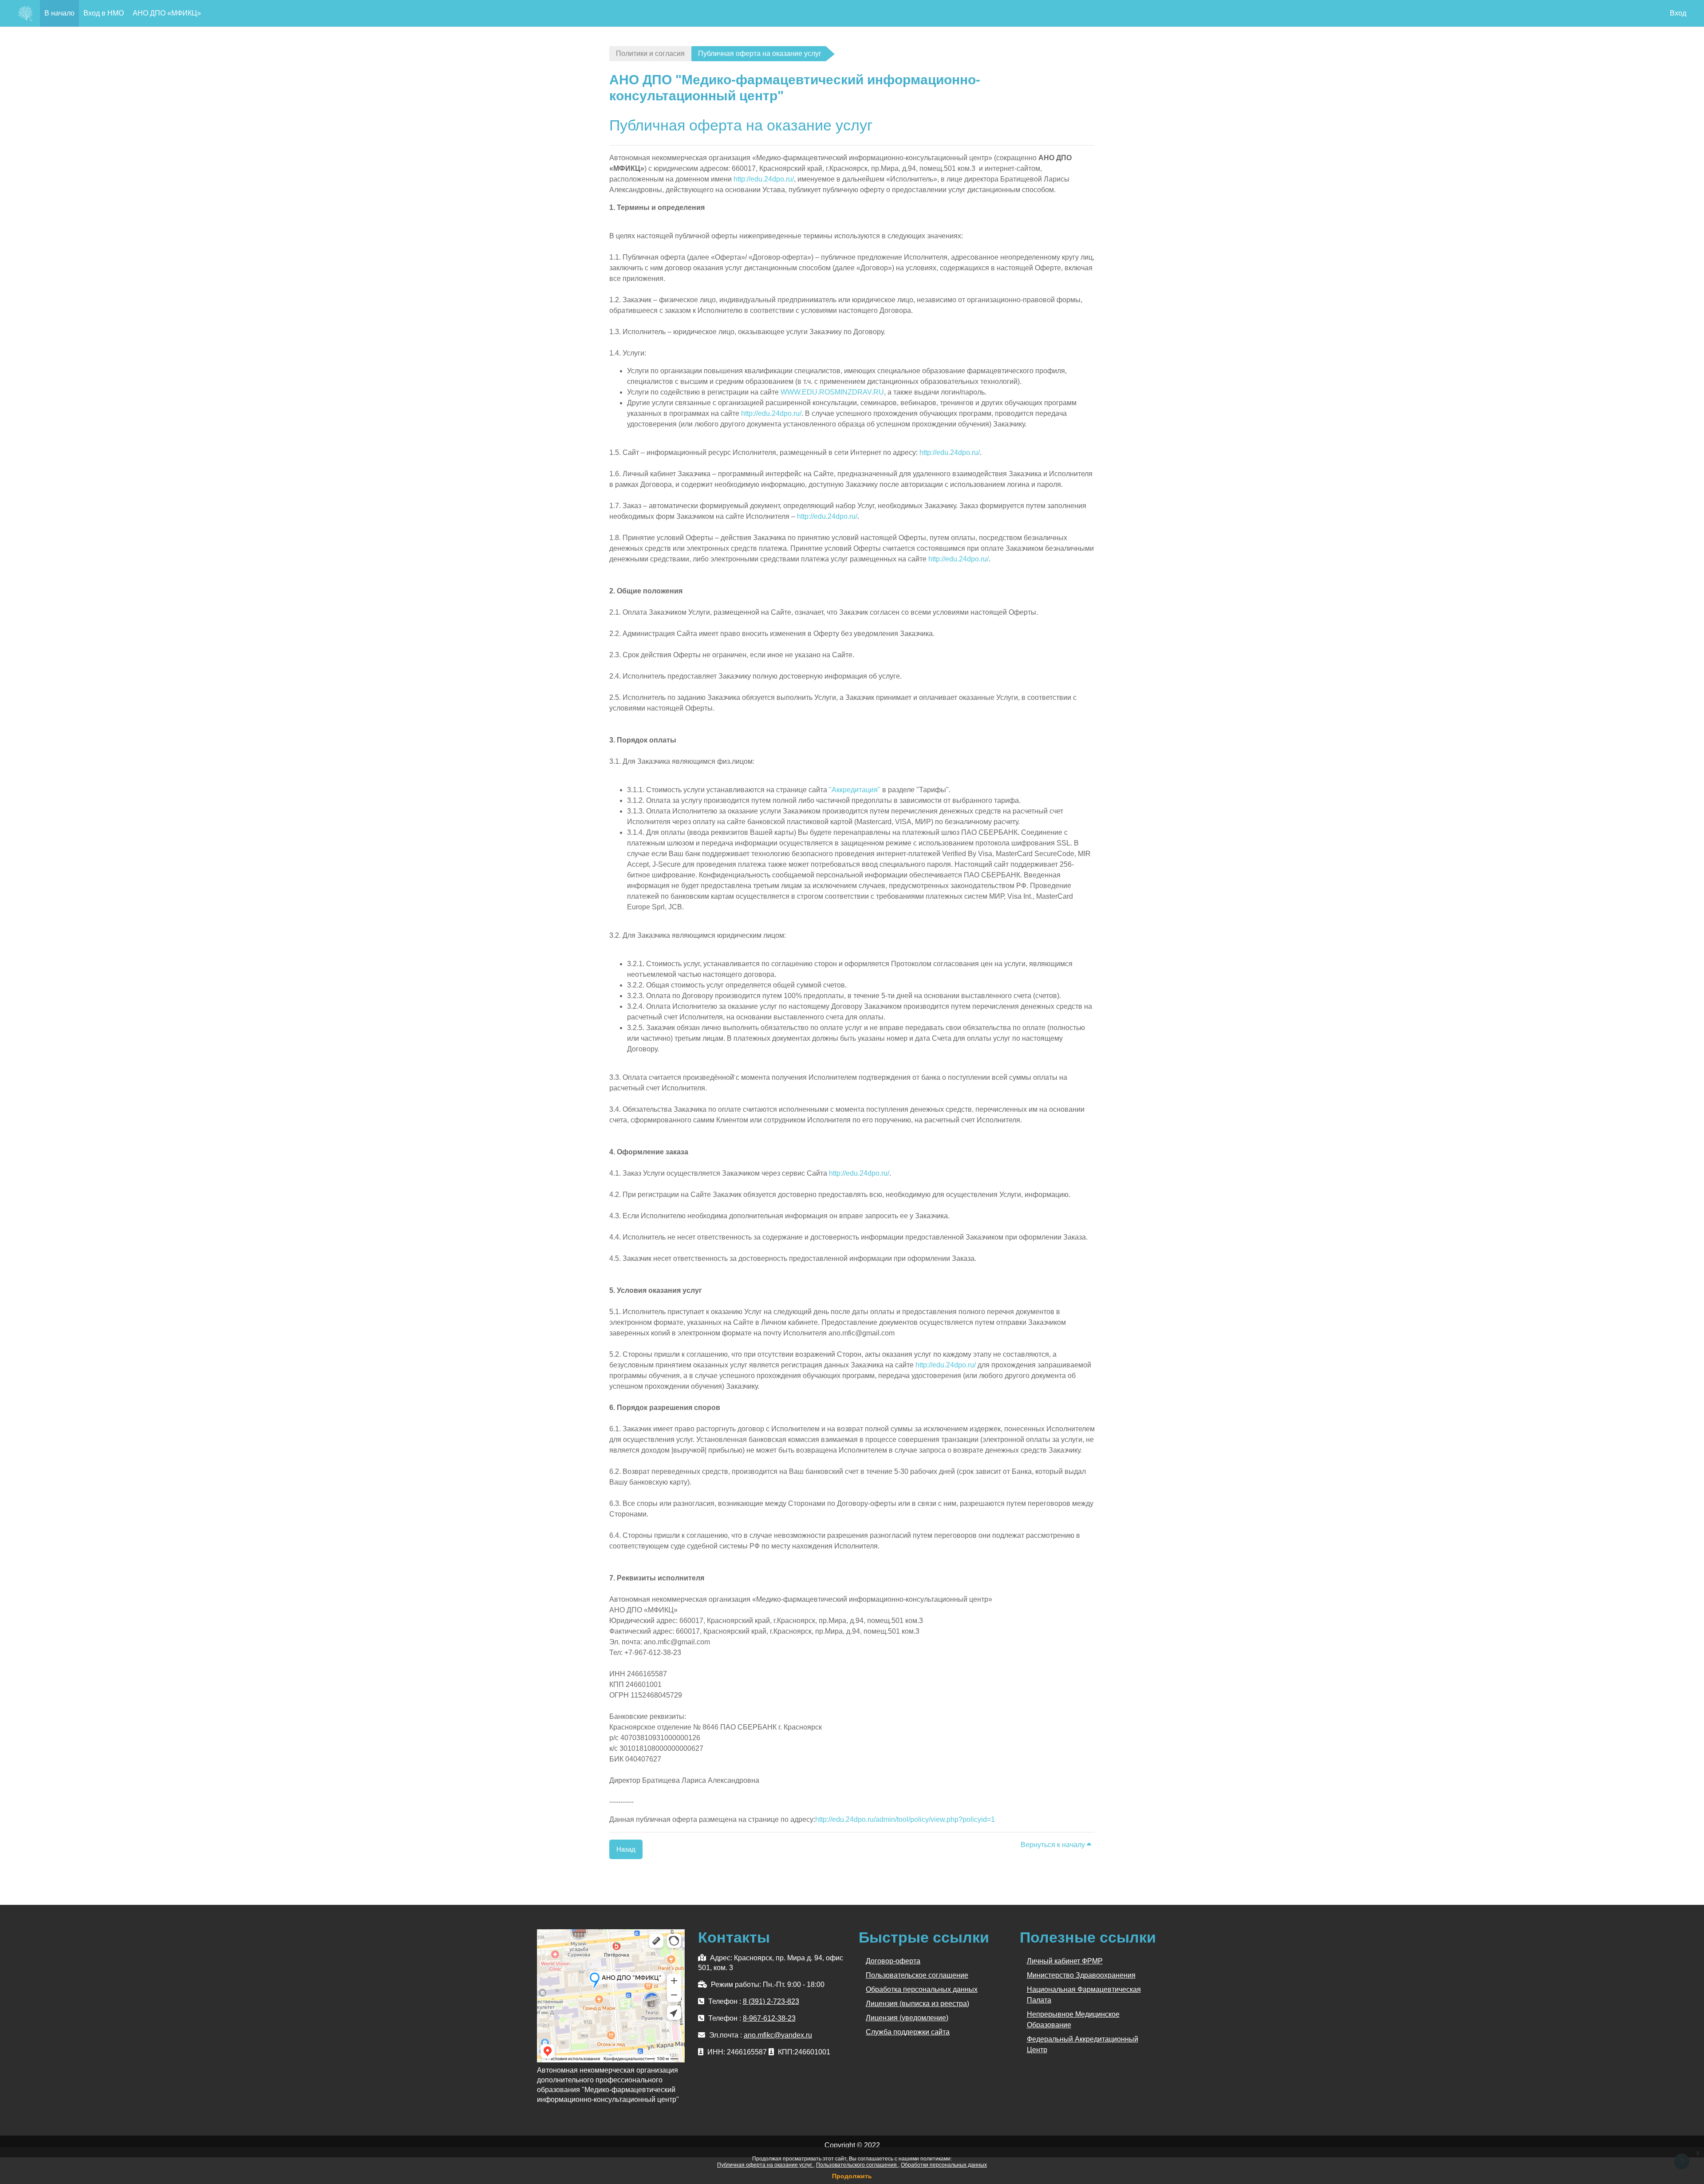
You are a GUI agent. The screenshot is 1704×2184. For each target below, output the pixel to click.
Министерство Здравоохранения (1081, 1975)
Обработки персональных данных (944, 2165)
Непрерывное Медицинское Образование (1073, 2020)
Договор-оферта (893, 1961)
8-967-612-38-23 (769, 2018)
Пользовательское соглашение (917, 1975)
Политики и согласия (650, 53)
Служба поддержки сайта (908, 2032)
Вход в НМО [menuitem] (104, 13)
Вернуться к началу (1054, 1845)
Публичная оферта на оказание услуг (765, 2165)
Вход (1678, 13)
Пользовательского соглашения (857, 2165)
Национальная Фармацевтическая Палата (1084, 1995)
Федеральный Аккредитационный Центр (1083, 2044)
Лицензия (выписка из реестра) (917, 2004)
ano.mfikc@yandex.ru (778, 2035)
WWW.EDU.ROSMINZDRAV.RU (832, 392)
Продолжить (852, 2176)
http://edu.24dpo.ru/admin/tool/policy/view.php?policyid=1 (905, 1819)
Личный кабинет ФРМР (1065, 1961)
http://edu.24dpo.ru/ (764, 179)
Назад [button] (626, 1849)
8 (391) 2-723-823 (771, 2001)
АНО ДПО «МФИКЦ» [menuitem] (167, 13)
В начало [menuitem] (59, 13)
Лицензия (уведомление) (907, 2018)
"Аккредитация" (855, 790)
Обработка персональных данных (922, 1989)
